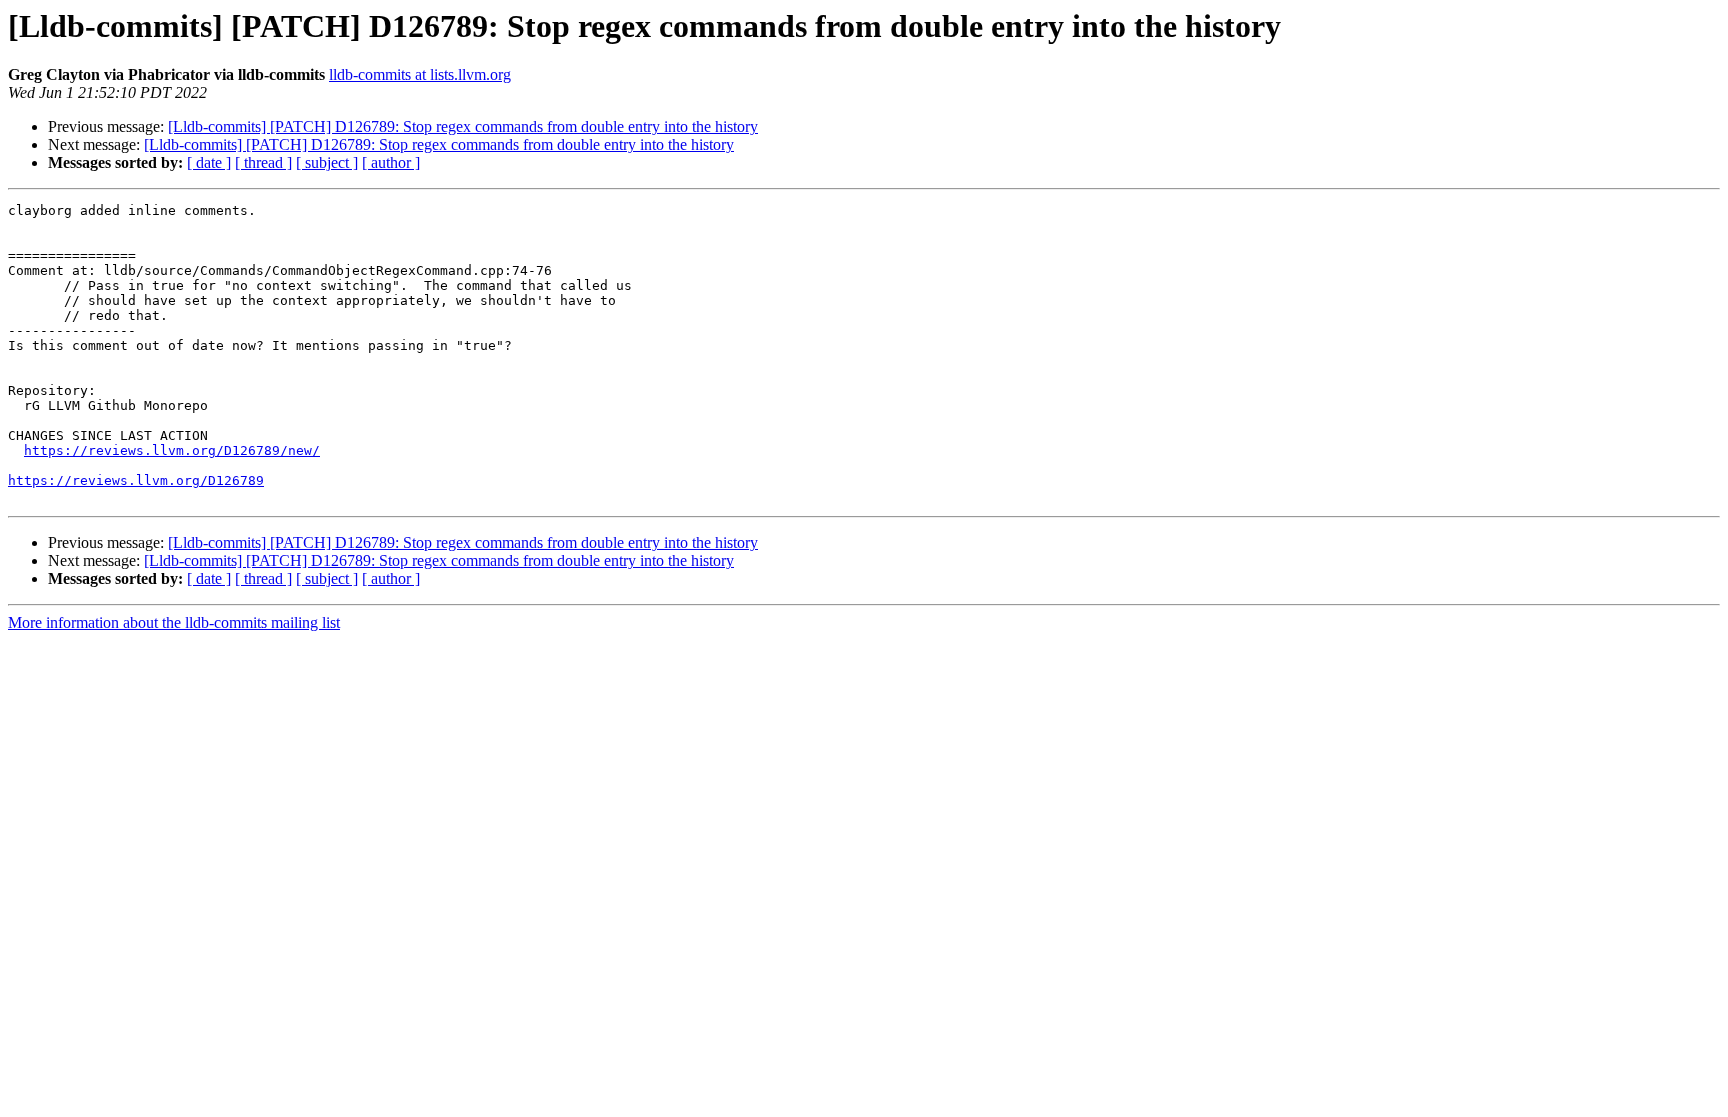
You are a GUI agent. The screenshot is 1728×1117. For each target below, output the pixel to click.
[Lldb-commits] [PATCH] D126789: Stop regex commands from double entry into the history (463, 126)
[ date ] (209, 162)
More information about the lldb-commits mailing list (174, 622)
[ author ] (391, 162)
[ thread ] (263, 162)
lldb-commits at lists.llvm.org (420, 74)
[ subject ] (327, 162)
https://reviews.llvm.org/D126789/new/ (172, 450)
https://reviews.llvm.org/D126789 (136, 480)
